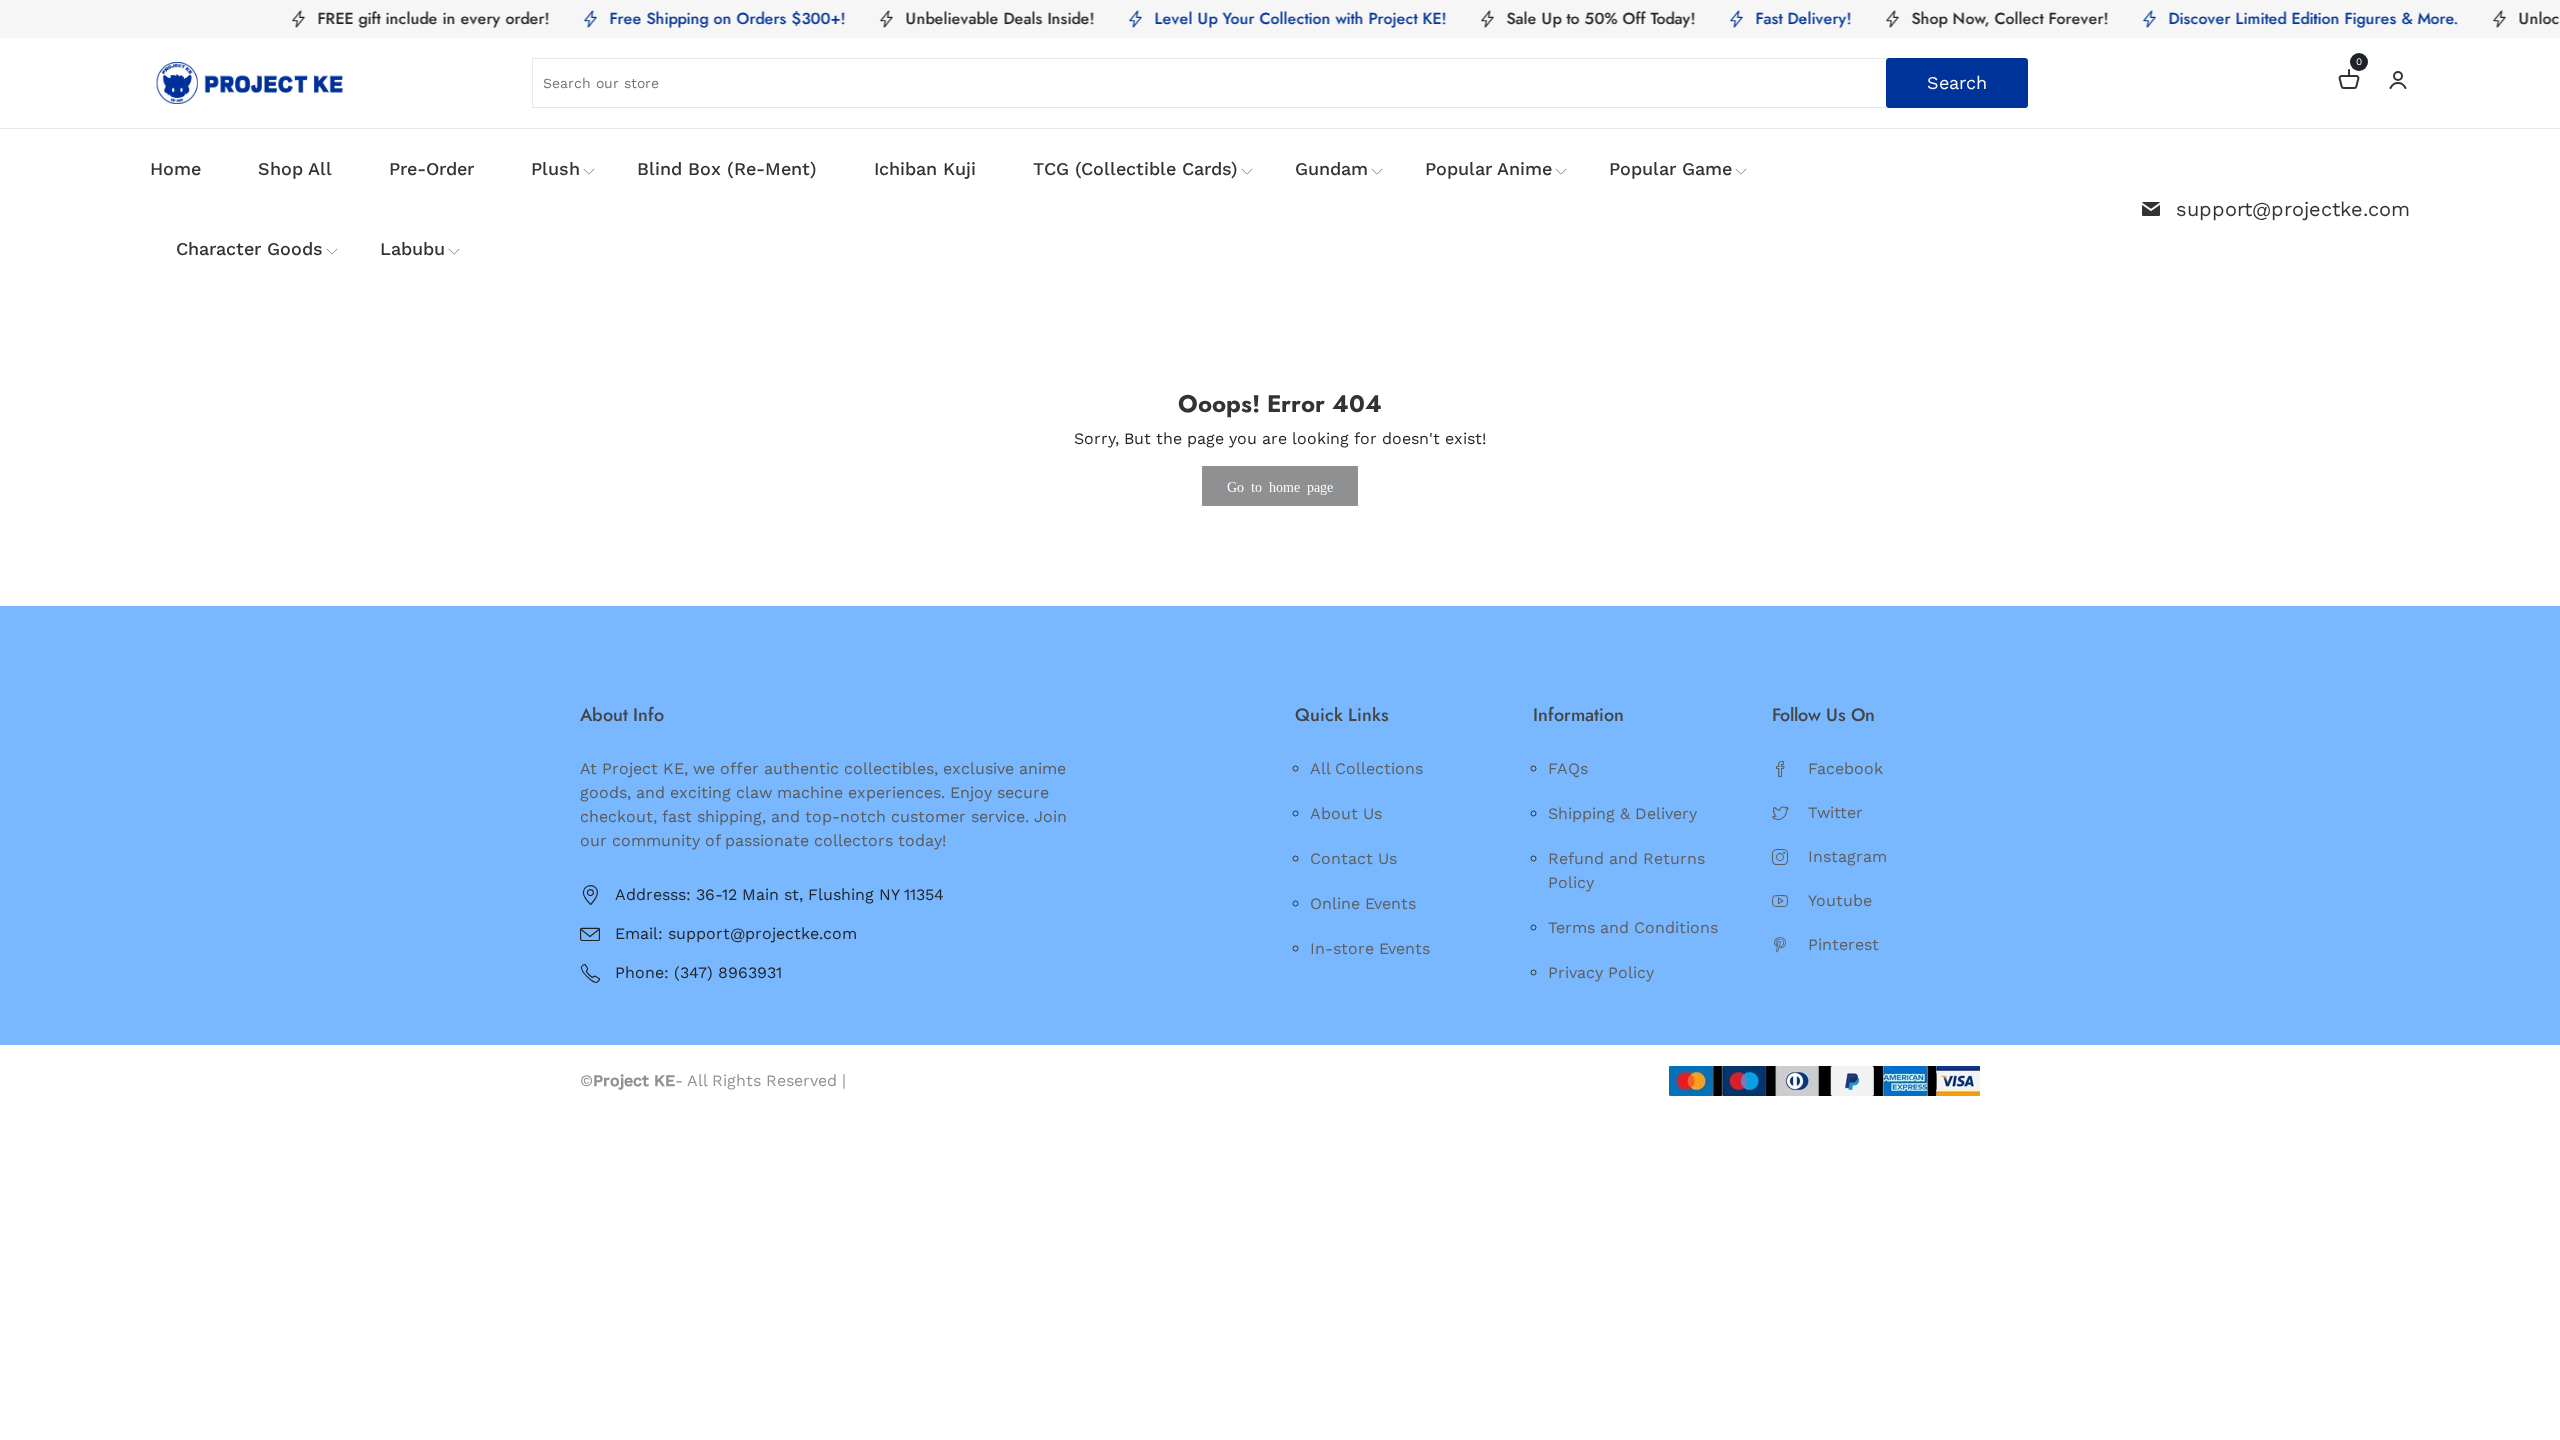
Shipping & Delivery (1622, 813)
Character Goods (249, 248)
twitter (1835, 812)
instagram (1847, 856)
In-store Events (1370, 948)
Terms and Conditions (1633, 927)
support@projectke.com (2293, 209)
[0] (2349, 82)
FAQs (1568, 768)
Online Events (1363, 903)
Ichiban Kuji (925, 168)
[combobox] (1280, 83)
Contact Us (1353, 858)
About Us (1346, 813)
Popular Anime (1488, 168)
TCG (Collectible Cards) (1135, 168)
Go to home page (1280, 486)
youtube (1840, 900)
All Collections (1366, 768)
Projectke (888, 1080)
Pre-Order (431, 168)
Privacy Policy (1601, 972)
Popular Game (1670, 168)
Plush (555, 168)
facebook (1845, 768)
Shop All (295, 168)
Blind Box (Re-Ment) (727, 168)
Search (1957, 82)
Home (175, 168)
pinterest (1843, 944)
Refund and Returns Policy (1626, 870)
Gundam (1331, 168)
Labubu (412, 248)
